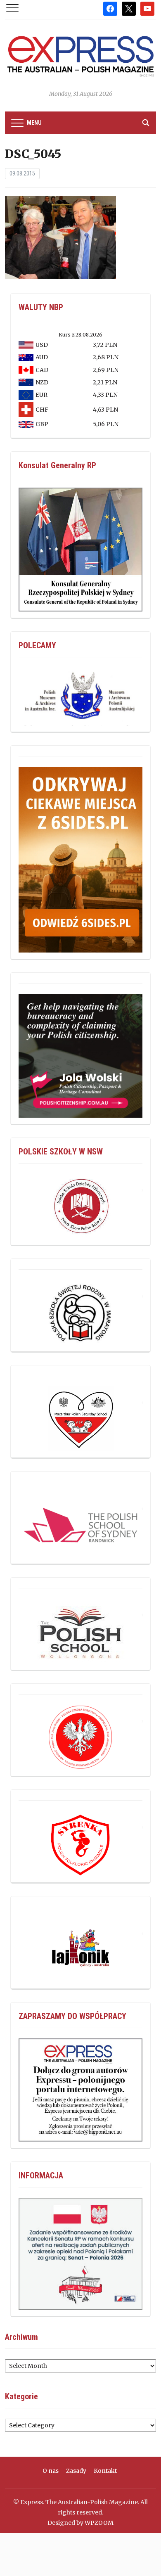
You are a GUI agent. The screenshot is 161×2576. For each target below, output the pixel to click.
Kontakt (105, 2471)
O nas (51, 2471)
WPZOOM (99, 2523)
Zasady (76, 2471)
